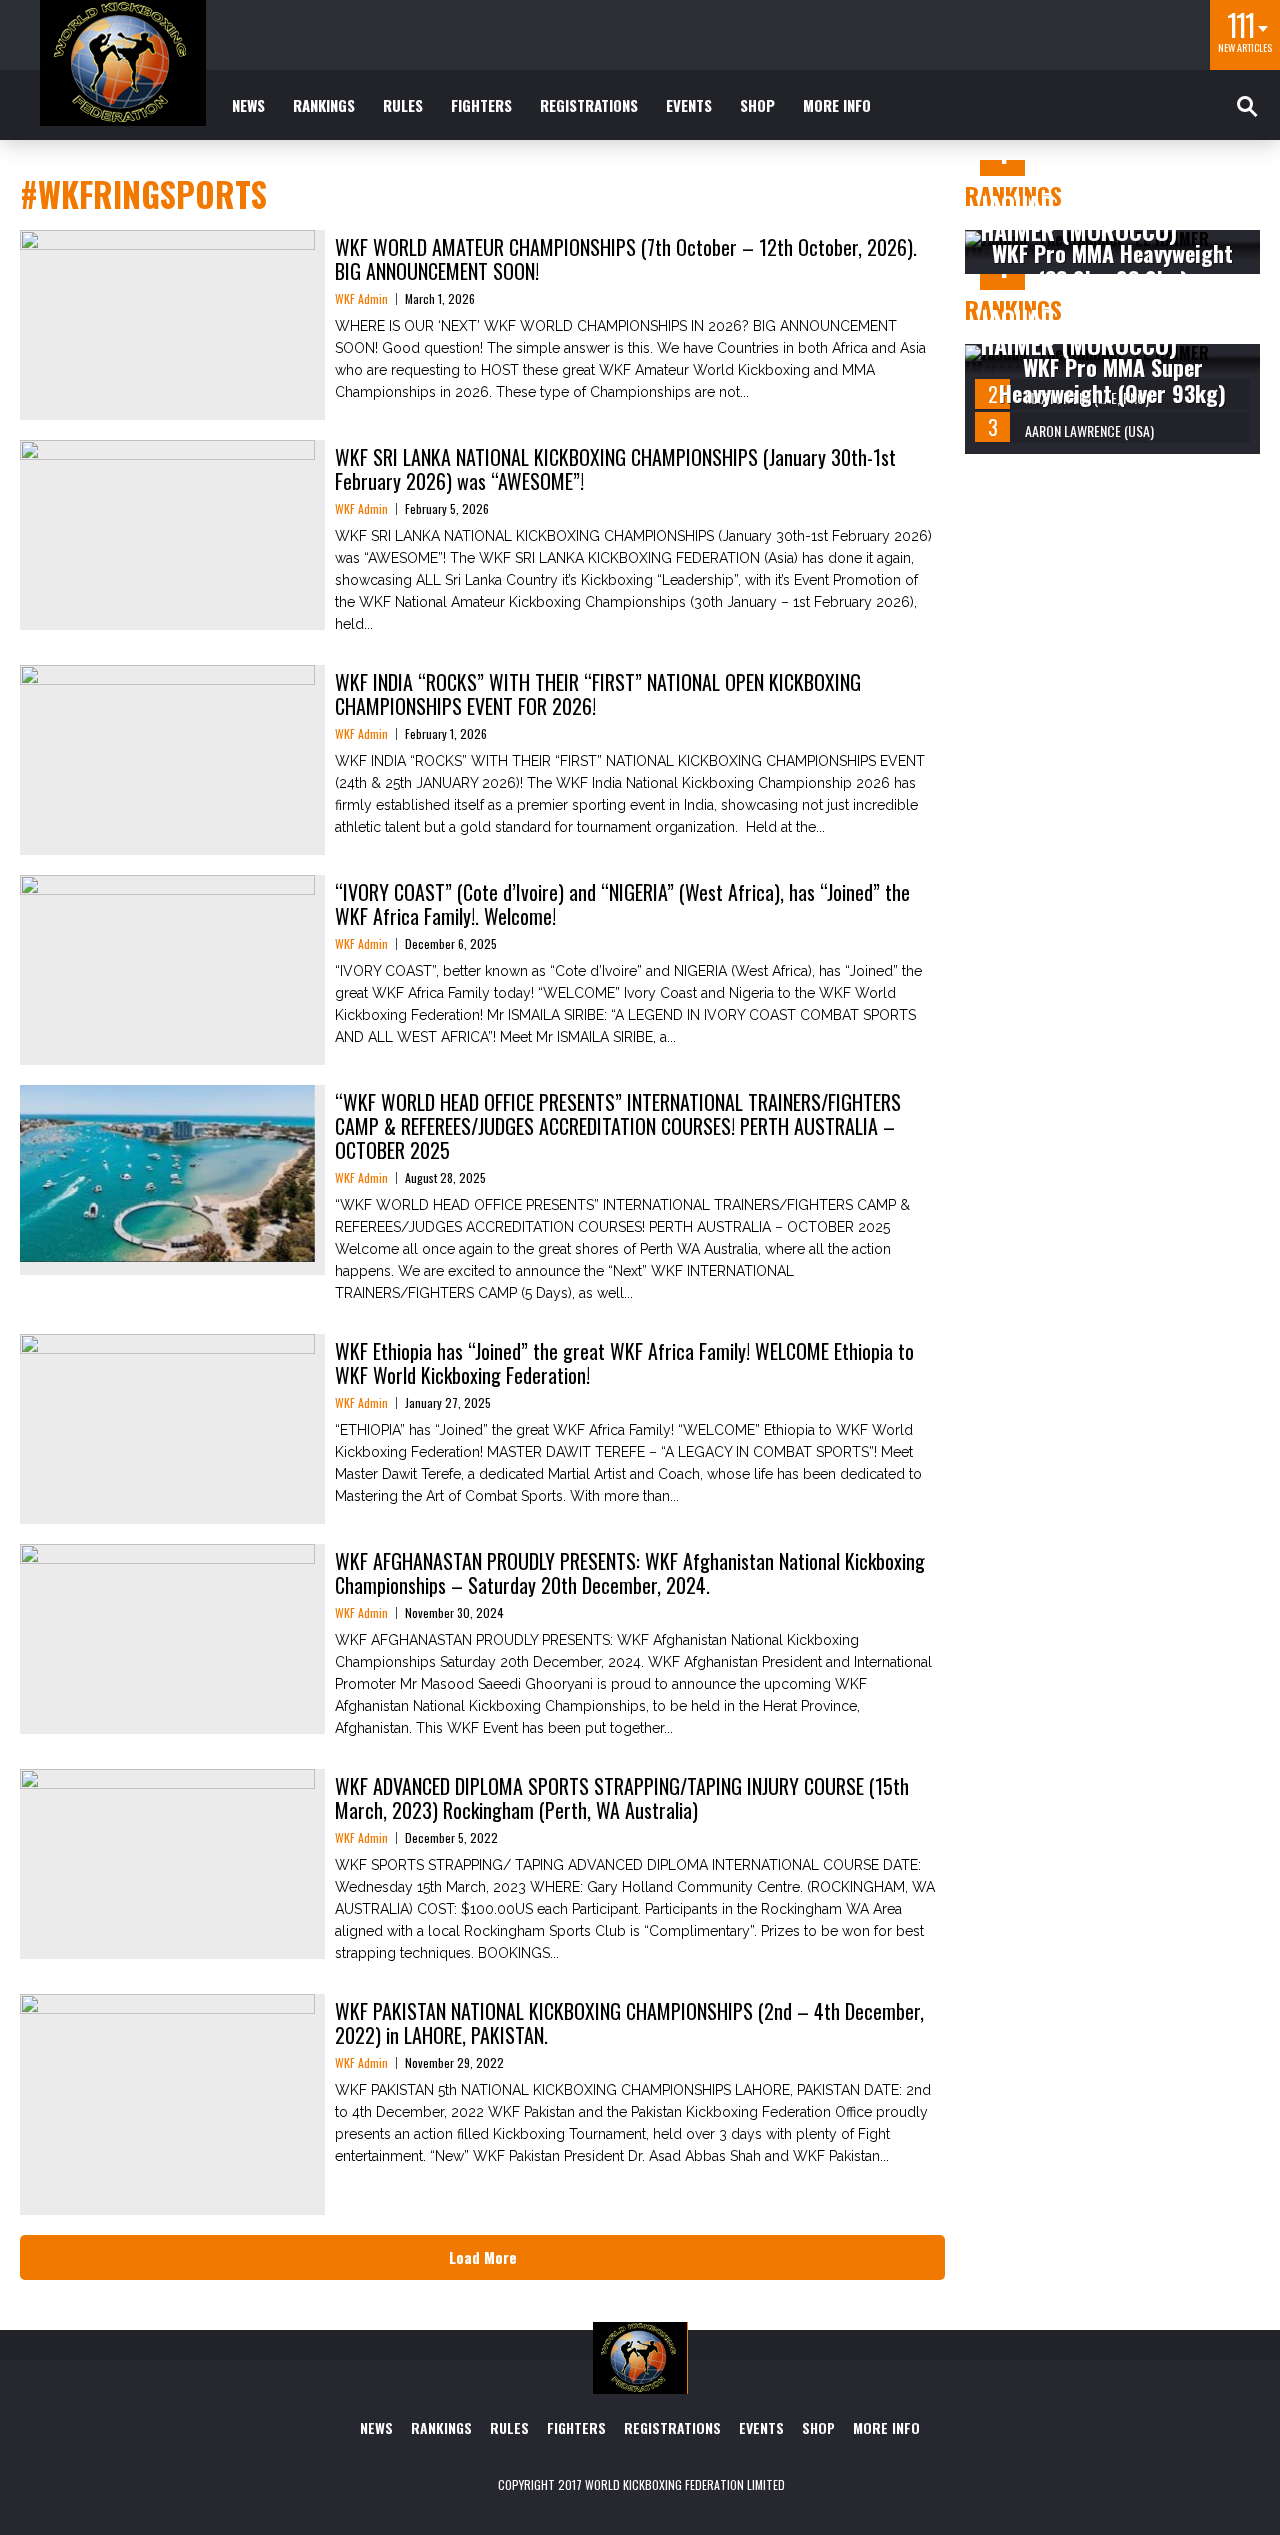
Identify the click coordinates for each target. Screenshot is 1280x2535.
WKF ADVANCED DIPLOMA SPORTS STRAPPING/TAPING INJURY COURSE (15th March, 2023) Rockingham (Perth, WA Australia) (622, 1798)
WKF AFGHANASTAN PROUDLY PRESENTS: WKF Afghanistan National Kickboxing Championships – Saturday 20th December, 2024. (630, 1573)
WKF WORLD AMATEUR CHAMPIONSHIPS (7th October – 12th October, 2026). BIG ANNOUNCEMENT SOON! (626, 259)
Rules (403, 105)
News (248, 105)
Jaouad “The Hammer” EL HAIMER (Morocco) (1108, 217)
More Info (837, 105)
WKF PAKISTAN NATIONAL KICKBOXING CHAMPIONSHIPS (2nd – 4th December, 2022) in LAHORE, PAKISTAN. (629, 2023)
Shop (757, 105)
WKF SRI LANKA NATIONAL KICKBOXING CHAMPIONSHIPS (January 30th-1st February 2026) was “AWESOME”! (615, 469)
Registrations (589, 105)
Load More (483, 2257)
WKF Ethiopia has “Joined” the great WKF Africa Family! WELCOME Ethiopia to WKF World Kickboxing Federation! (624, 1363)
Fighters (481, 105)
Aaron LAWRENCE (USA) (1089, 430)
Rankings (324, 105)
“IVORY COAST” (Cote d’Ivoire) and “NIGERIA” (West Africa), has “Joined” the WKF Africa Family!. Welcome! (622, 904)
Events (689, 105)
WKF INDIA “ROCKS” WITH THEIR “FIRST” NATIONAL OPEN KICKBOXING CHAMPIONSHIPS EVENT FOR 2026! (598, 694)
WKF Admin (361, 298)
